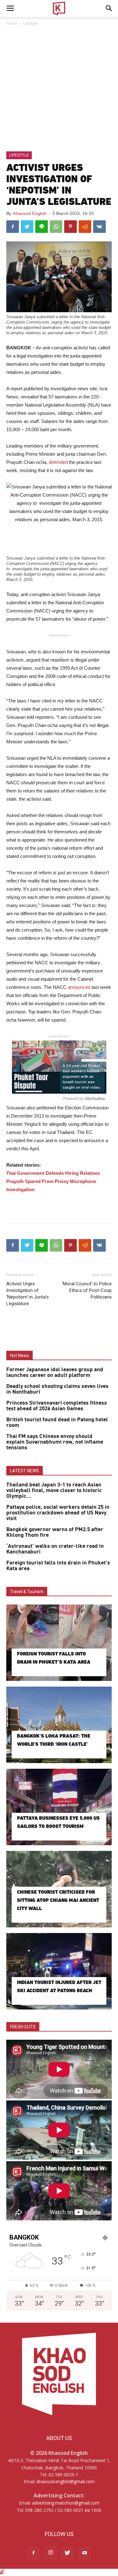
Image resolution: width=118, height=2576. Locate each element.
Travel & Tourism (27, 1592)
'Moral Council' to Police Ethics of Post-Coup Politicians (87, 1290)
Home (12, 23)
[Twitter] (68, 2553)
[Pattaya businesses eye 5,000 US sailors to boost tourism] (59, 1807)
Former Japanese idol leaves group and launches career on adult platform (55, 1373)
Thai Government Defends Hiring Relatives (53, 1173)
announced (80, 987)
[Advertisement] (59, 89)
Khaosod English (30, 213)
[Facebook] (34, 2553)
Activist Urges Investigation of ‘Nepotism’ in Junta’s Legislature (28, 1294)
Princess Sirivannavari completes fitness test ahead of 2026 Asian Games (57, 1406)
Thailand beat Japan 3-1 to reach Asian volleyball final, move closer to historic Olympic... (54, 1491)
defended (59, 462)
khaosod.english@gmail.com (66, 2481)
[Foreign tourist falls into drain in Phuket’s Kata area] (59, 1643)
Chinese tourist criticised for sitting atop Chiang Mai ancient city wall (58, 1900)
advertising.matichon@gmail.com (66, 2503)
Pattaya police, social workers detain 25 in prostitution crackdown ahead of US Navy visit (58, 1513)
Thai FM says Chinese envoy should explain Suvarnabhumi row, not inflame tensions (55, 1442)
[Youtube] (85, 2553)
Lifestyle (31, 23)
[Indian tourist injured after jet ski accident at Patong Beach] (59, 1971)
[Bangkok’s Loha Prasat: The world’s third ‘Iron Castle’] (59, 1725)
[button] (109, 8)
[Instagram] (51, 2553)
